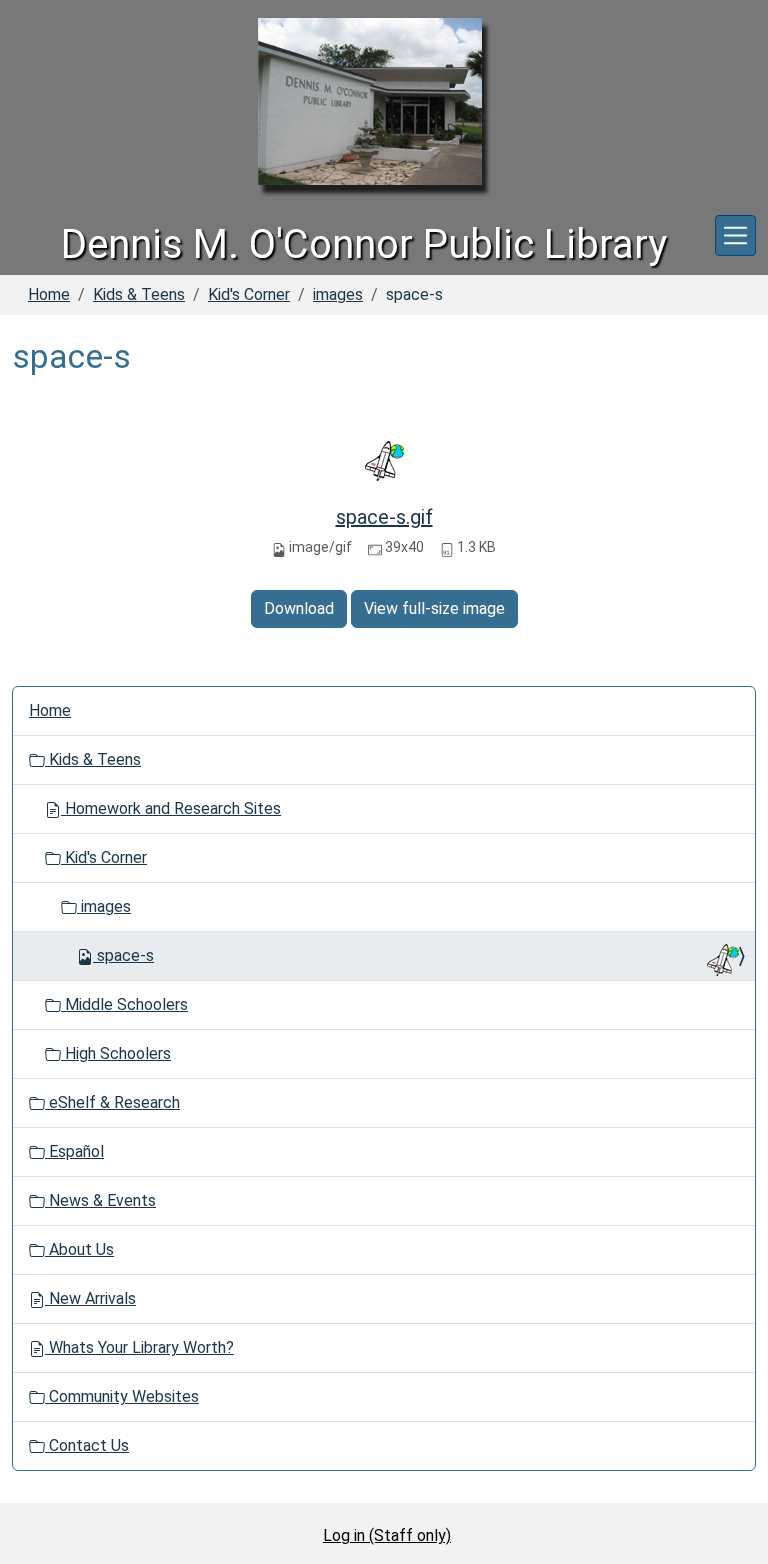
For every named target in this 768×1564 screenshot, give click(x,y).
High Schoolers (116, 1053)
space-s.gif (384, 517)
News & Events (100, 1200)
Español (74, 1151)
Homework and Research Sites (171, 808)
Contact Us (87, 1445)
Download (299, 608)
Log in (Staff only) (387, 1535)
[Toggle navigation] (735, 235)
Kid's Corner (249, 294)
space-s (125, 955)
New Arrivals (90, 1298)
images (338, 294)
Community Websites (122, 1396)
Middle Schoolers (124, 1004)
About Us (79, 1249)
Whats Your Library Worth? (139, 1347)
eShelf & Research (112, 1102)
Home (49, 294)
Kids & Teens (139, 294)
